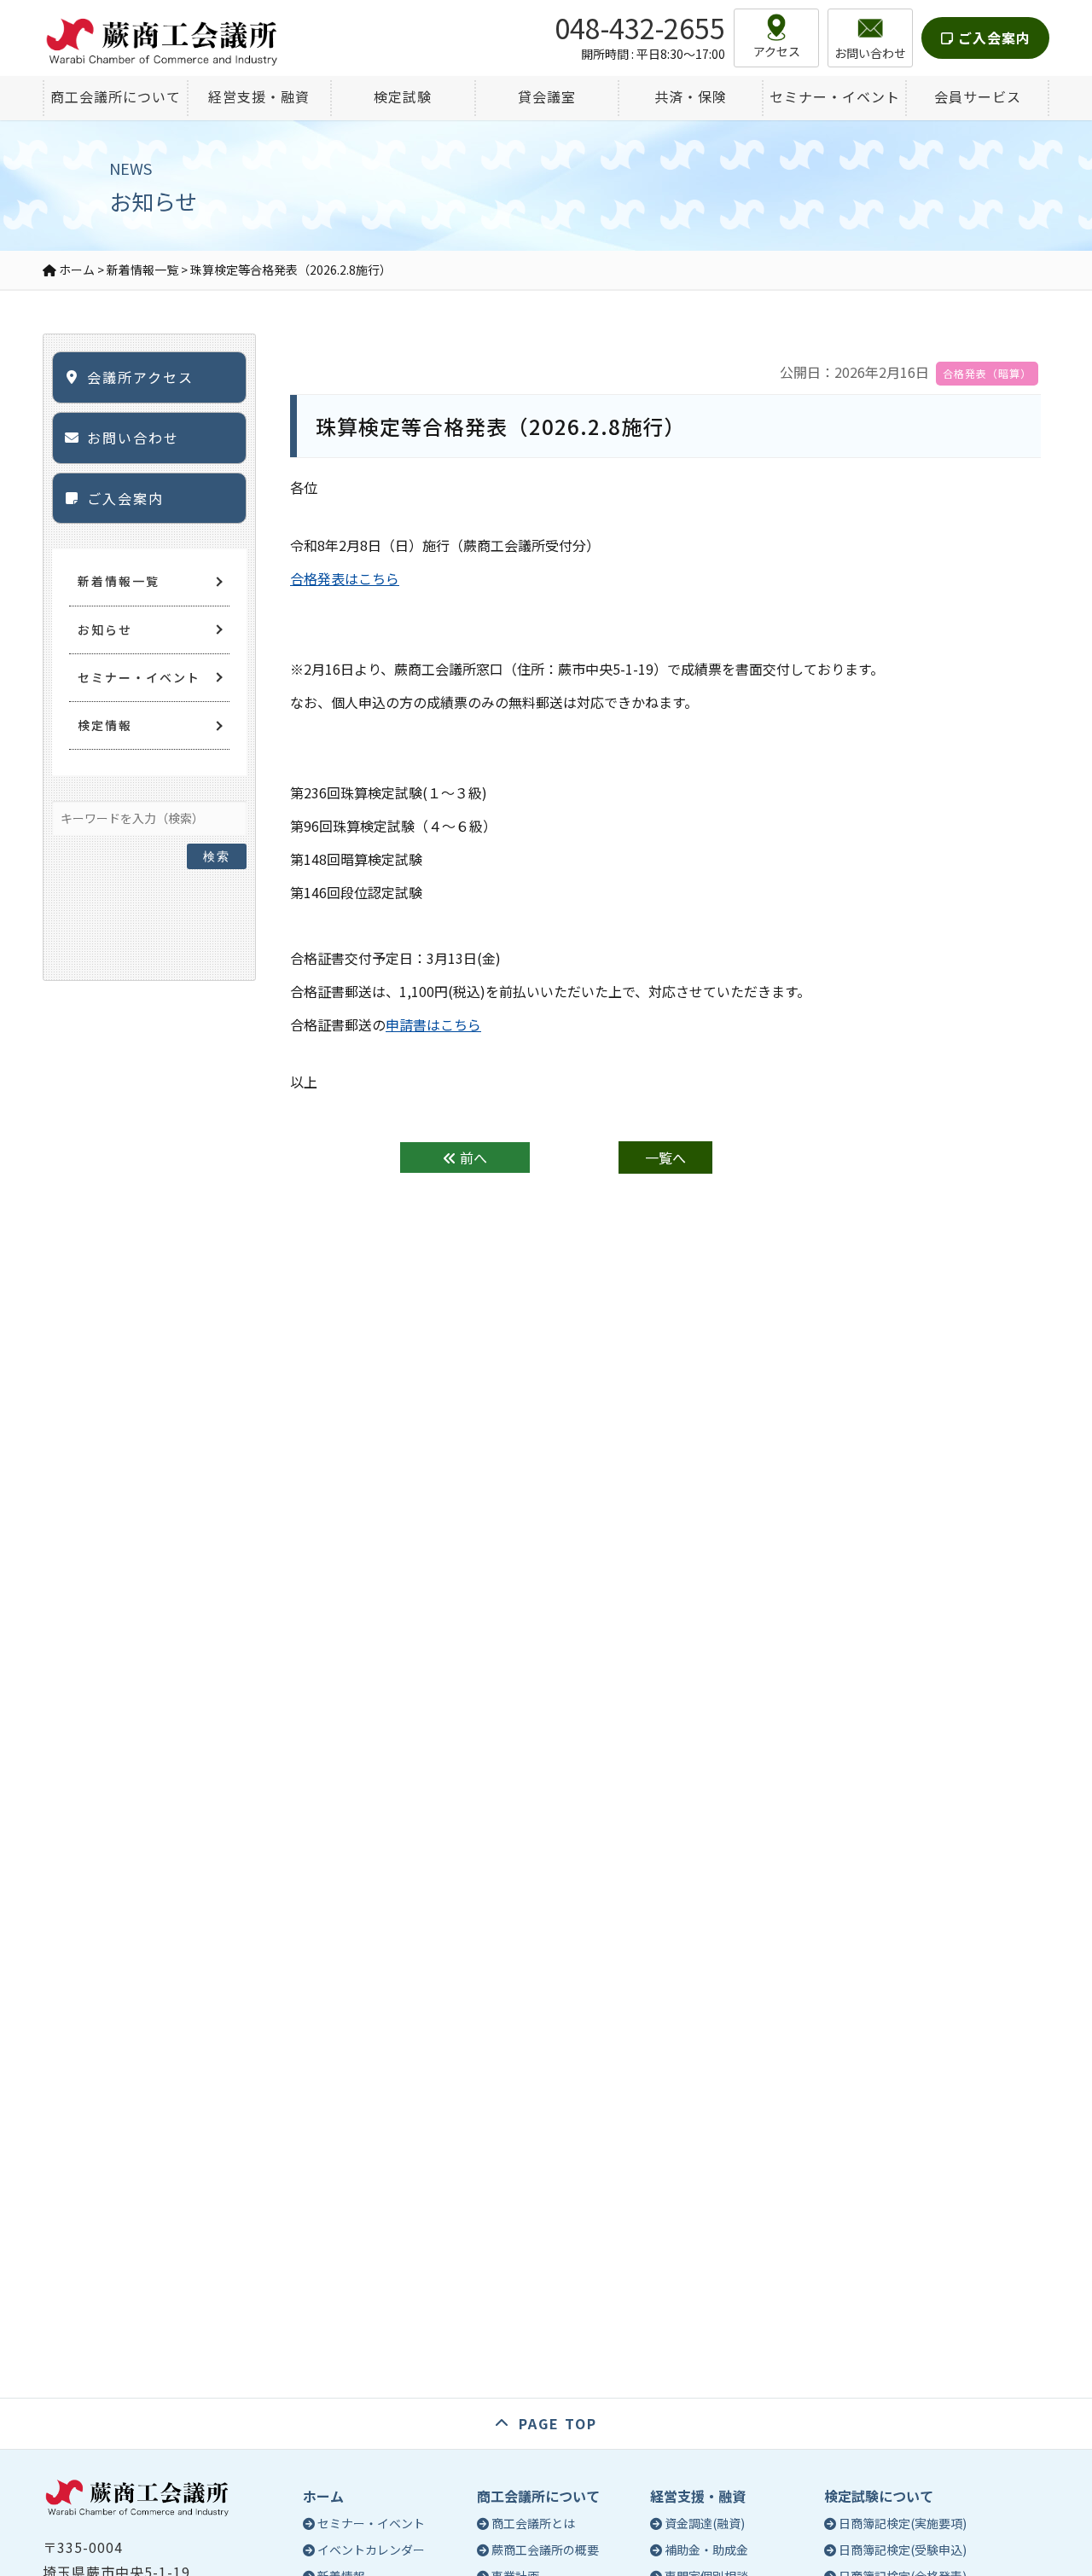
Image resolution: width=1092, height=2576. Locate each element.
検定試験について (879, 2496)
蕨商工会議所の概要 (545, 2550)
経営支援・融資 (698, 2496)
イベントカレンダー (371, 2550)
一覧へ (665, 1157)
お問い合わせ (133, 438)
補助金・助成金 (706, 2550)
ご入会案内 (992, 38)
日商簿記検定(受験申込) (903, 2550)
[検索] (217, 814)
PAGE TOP (558, 2423)
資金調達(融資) (705, 2523)
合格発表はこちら (345, 578)
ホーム (323, 2496)
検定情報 (105, 725)
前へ (472, 1157)
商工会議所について (538, 2496)
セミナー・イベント (139, 677)
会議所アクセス (140, 377)
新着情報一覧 (119, 581)
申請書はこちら (433, 1024)
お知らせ (105, 629)
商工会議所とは (533, 2523)
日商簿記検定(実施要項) (903, 2523)
